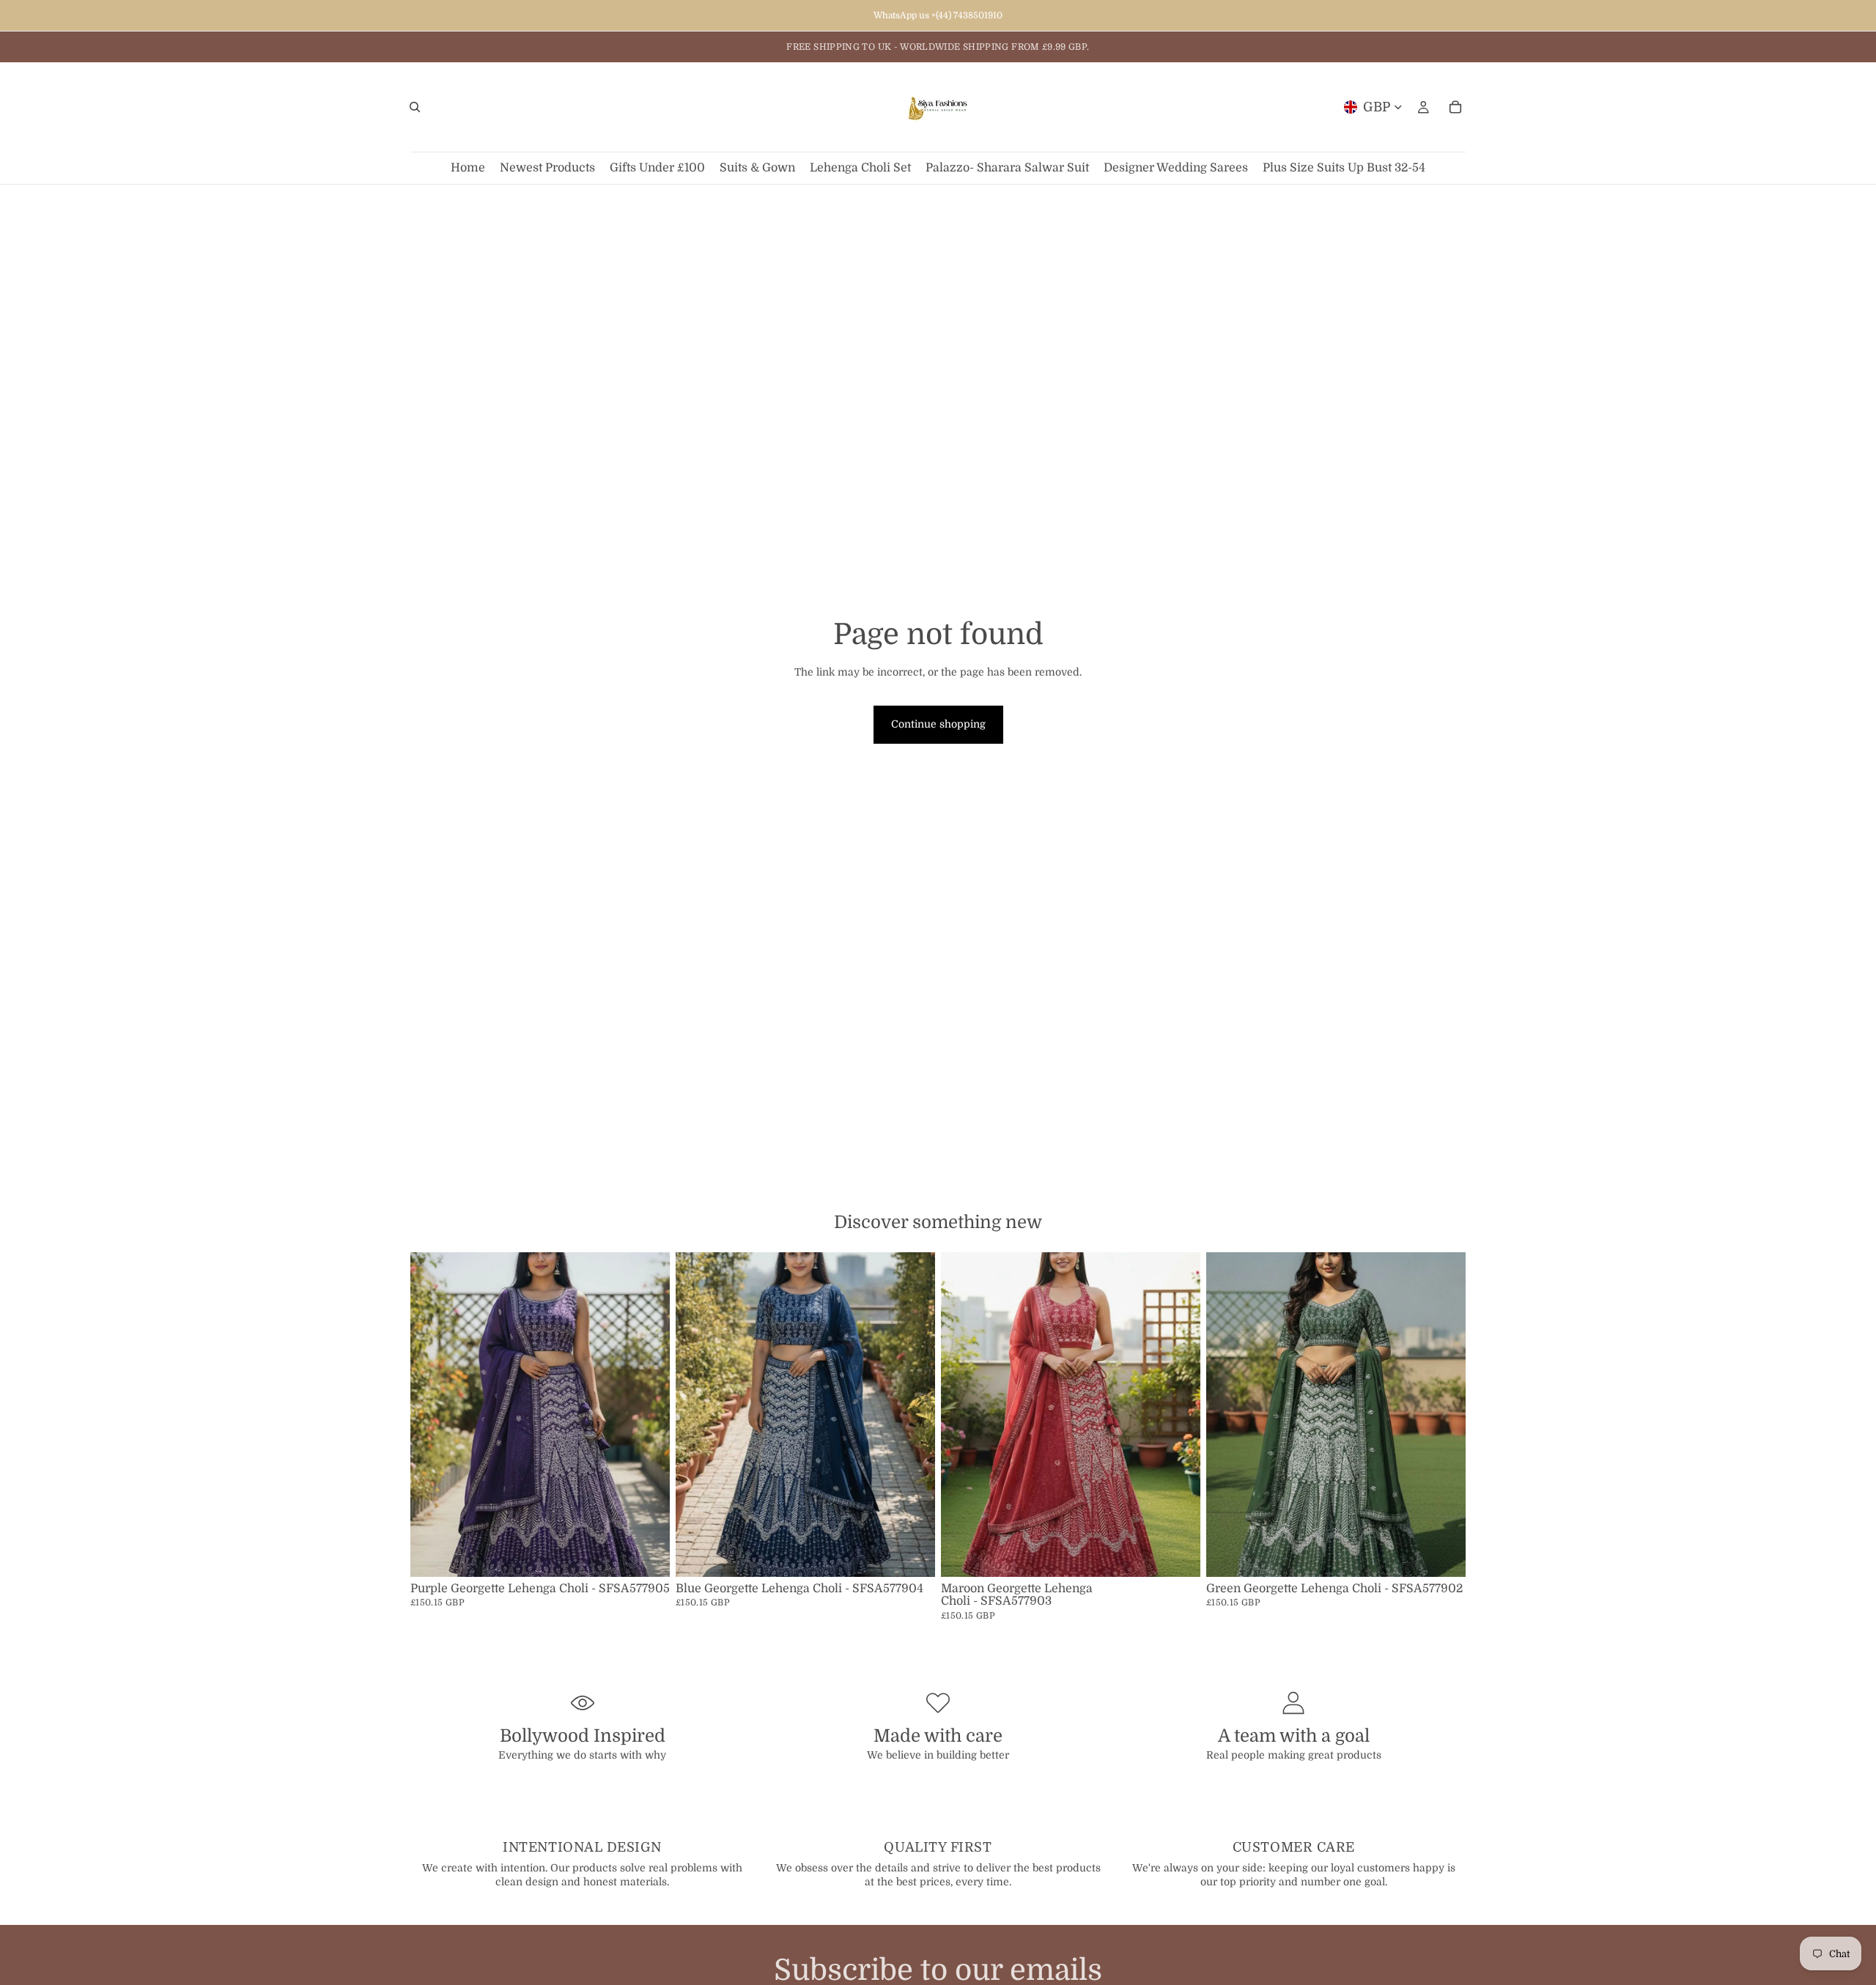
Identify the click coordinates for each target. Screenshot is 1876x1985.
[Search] (415, 107)
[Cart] (1455, 107)
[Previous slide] (432, 1414)
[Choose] (647, 1554)
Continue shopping (938, 724)
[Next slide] (648, 1414)
